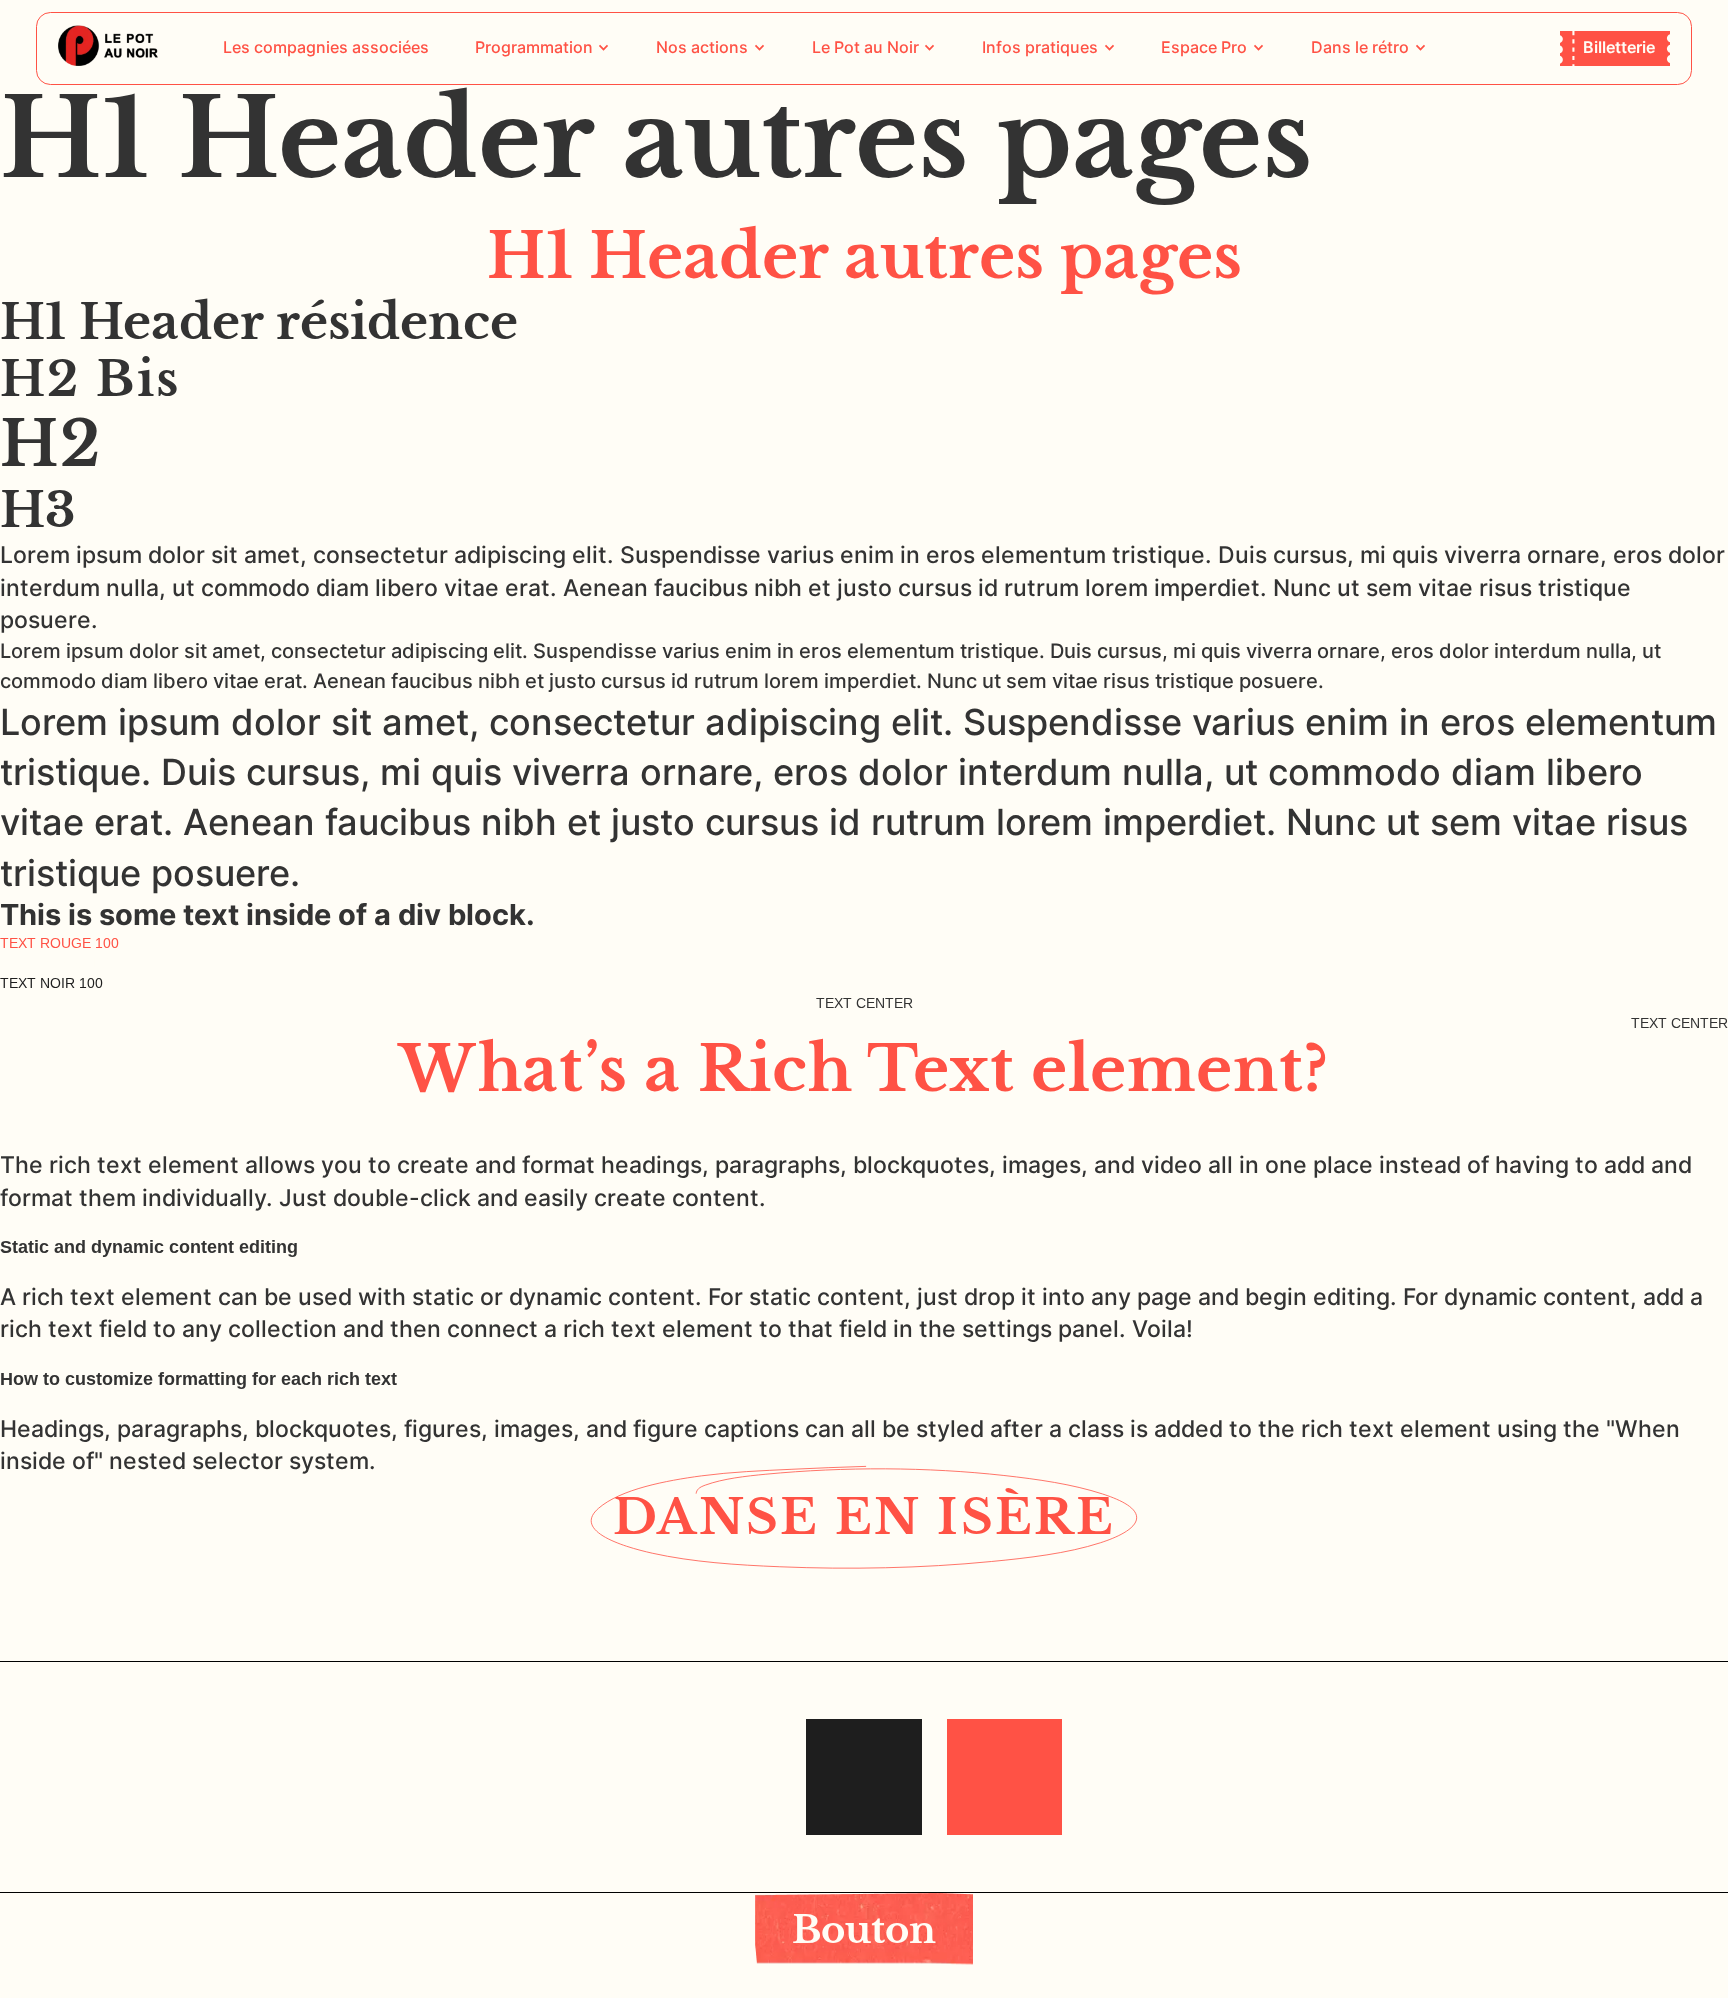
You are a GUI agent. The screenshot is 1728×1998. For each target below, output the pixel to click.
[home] (108, 48)
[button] (542, 48)
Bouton (864, 1930)
